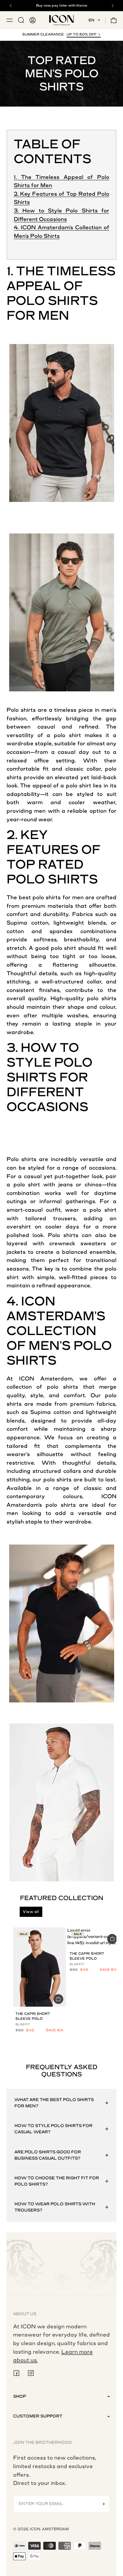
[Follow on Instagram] (31, 2373)
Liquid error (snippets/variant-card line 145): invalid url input (92, 1937)
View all (31, 1912)
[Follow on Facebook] (16, 2373)
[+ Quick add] (58, 1999)
